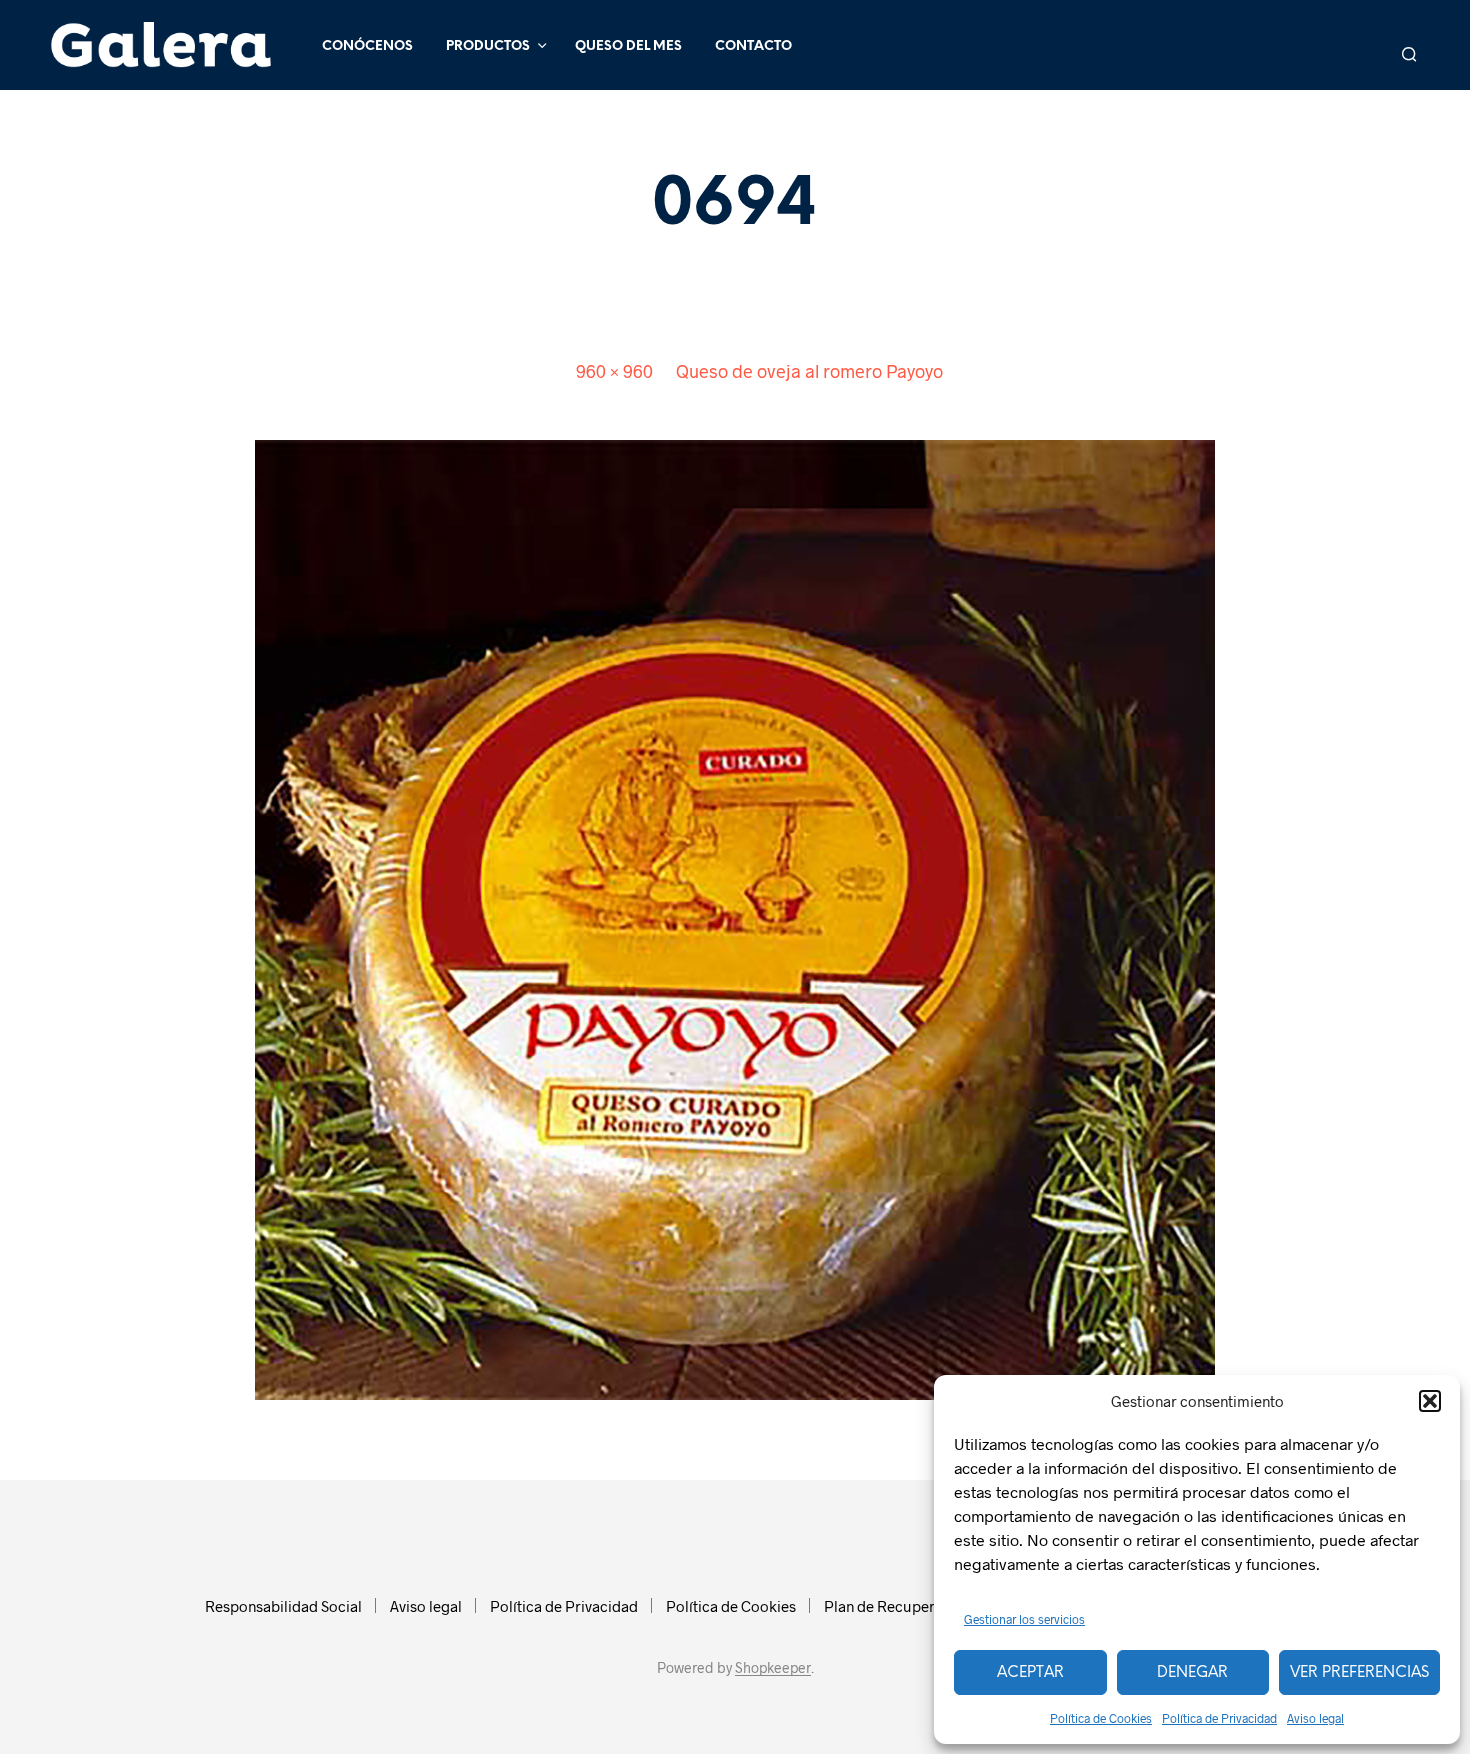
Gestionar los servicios (1024, 1619)
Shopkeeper (773, 1668)
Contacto (753, 46)
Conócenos (367, 46)
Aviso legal (1315, 1718)
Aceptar (1030, 1673)
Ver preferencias (1359, 1673)
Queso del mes (628, 46)
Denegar (1192, 1673)
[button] (1430, 1401)
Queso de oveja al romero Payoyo (809, 371)
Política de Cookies (1101, 1718)
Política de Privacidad (1219, 1718)
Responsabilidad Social (283, 1606)
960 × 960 (614, 371)
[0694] (735, 917)
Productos (488, 46)
